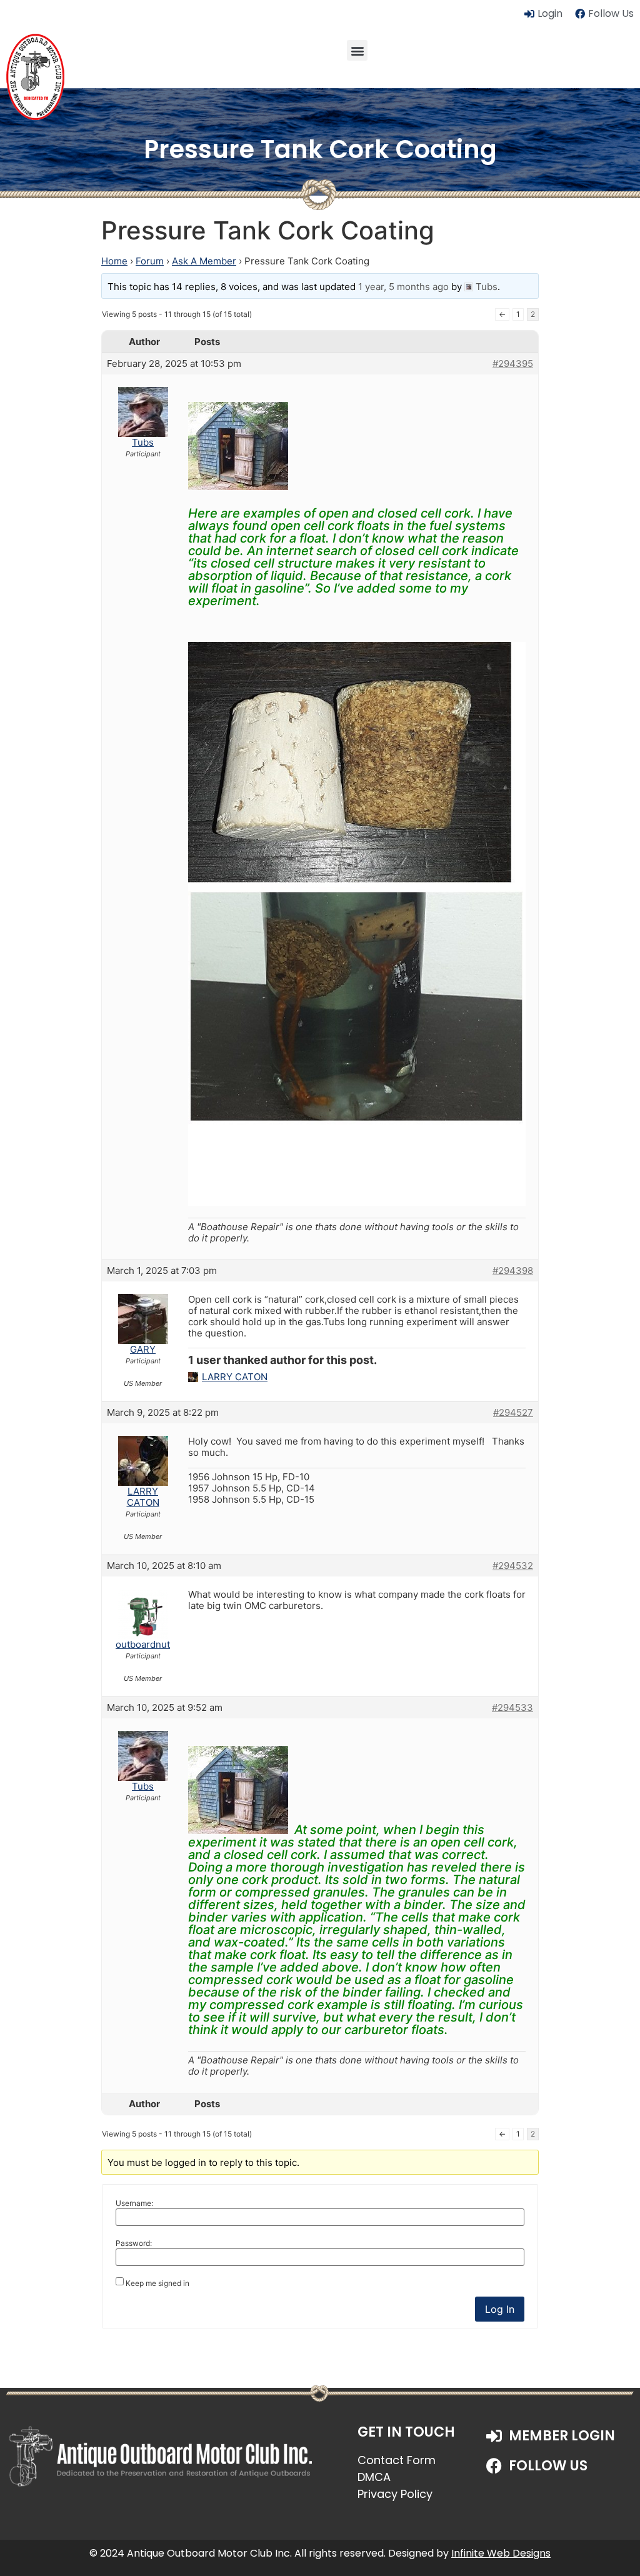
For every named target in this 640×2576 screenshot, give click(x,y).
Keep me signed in (157, 2283)
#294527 (513, 1413)
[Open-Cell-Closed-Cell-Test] (357, 1202)
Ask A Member (204, 261)
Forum (150, 261)
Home (114, 261)
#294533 (512, 1708)
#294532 (513, 1566)
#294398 (513, 1271)
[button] (357, 50)
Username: (134, 2203)
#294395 (513, 364)
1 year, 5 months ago (403, 287)
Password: (134, 2243)
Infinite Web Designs (501, 2553)
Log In (500, 2309)
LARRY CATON (235, 1377)
